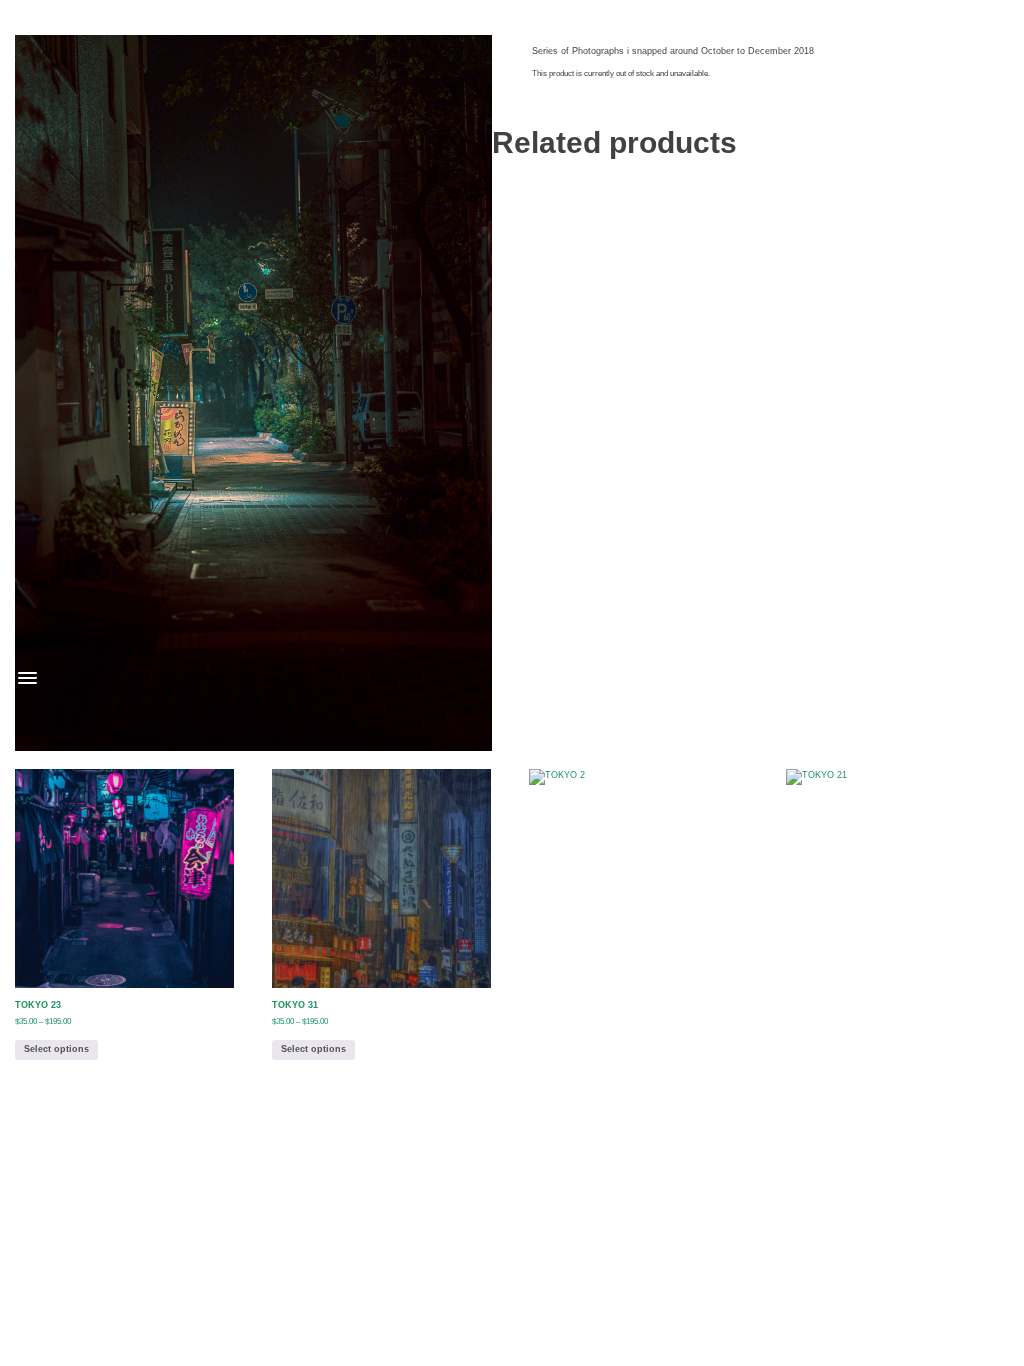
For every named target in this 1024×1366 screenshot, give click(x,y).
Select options (56, 1049)
